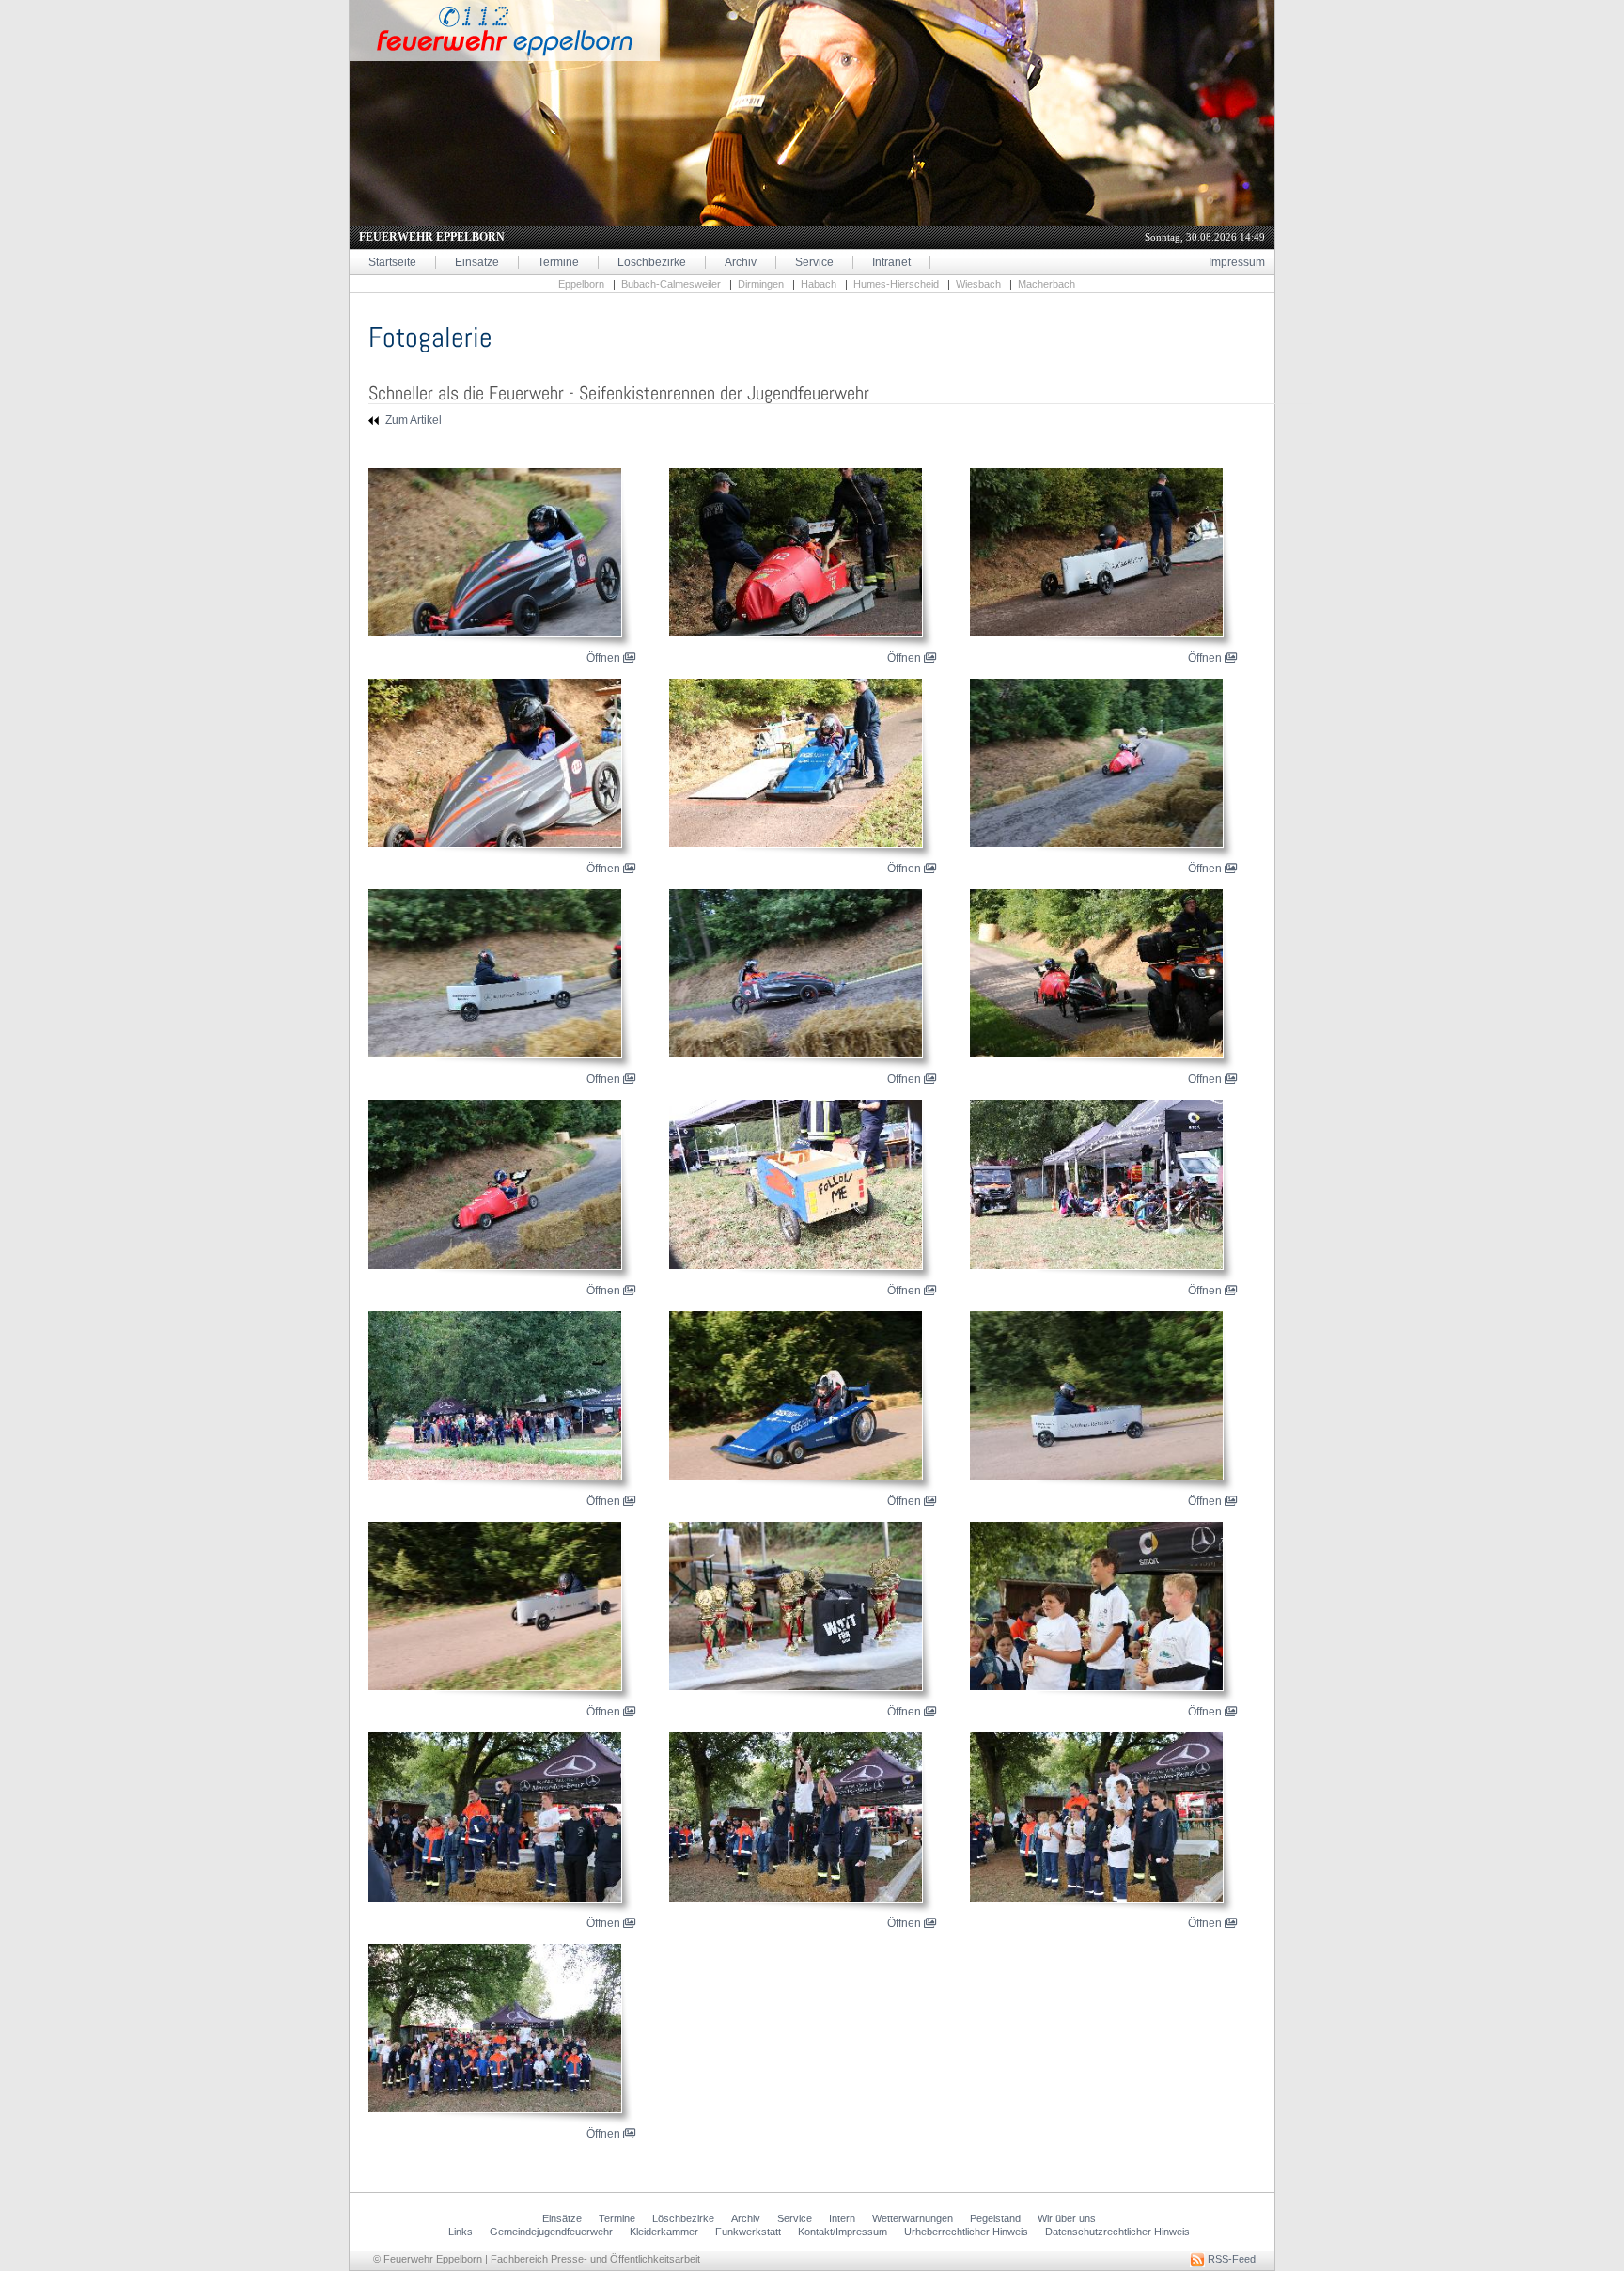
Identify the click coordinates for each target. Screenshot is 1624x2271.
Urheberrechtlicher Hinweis (966, 2232)
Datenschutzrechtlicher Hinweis (1117, 2232)
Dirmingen (761, 284)
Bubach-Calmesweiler (671, 284)
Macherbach (1046, 284)
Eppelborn (581, 284)
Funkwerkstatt (748, 2232)
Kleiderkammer (664, 2232)
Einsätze (477, 262)
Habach (819, 284)
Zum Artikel (412, 420)
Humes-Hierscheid (896, 284)
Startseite (392, 262)
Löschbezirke (652, 262)
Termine (558, 262)
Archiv (741, 262)
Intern (842, 2218)
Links (461, 2232)
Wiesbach (978, 284)
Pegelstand (995, 2218)
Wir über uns (1067, 2218)
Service (814, 262)
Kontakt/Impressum (843, 2232)
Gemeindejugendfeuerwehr (551, 2232)
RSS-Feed (1230, 2259)
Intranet (891, 262)
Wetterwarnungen (913, 2218)
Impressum (1237, 262)
